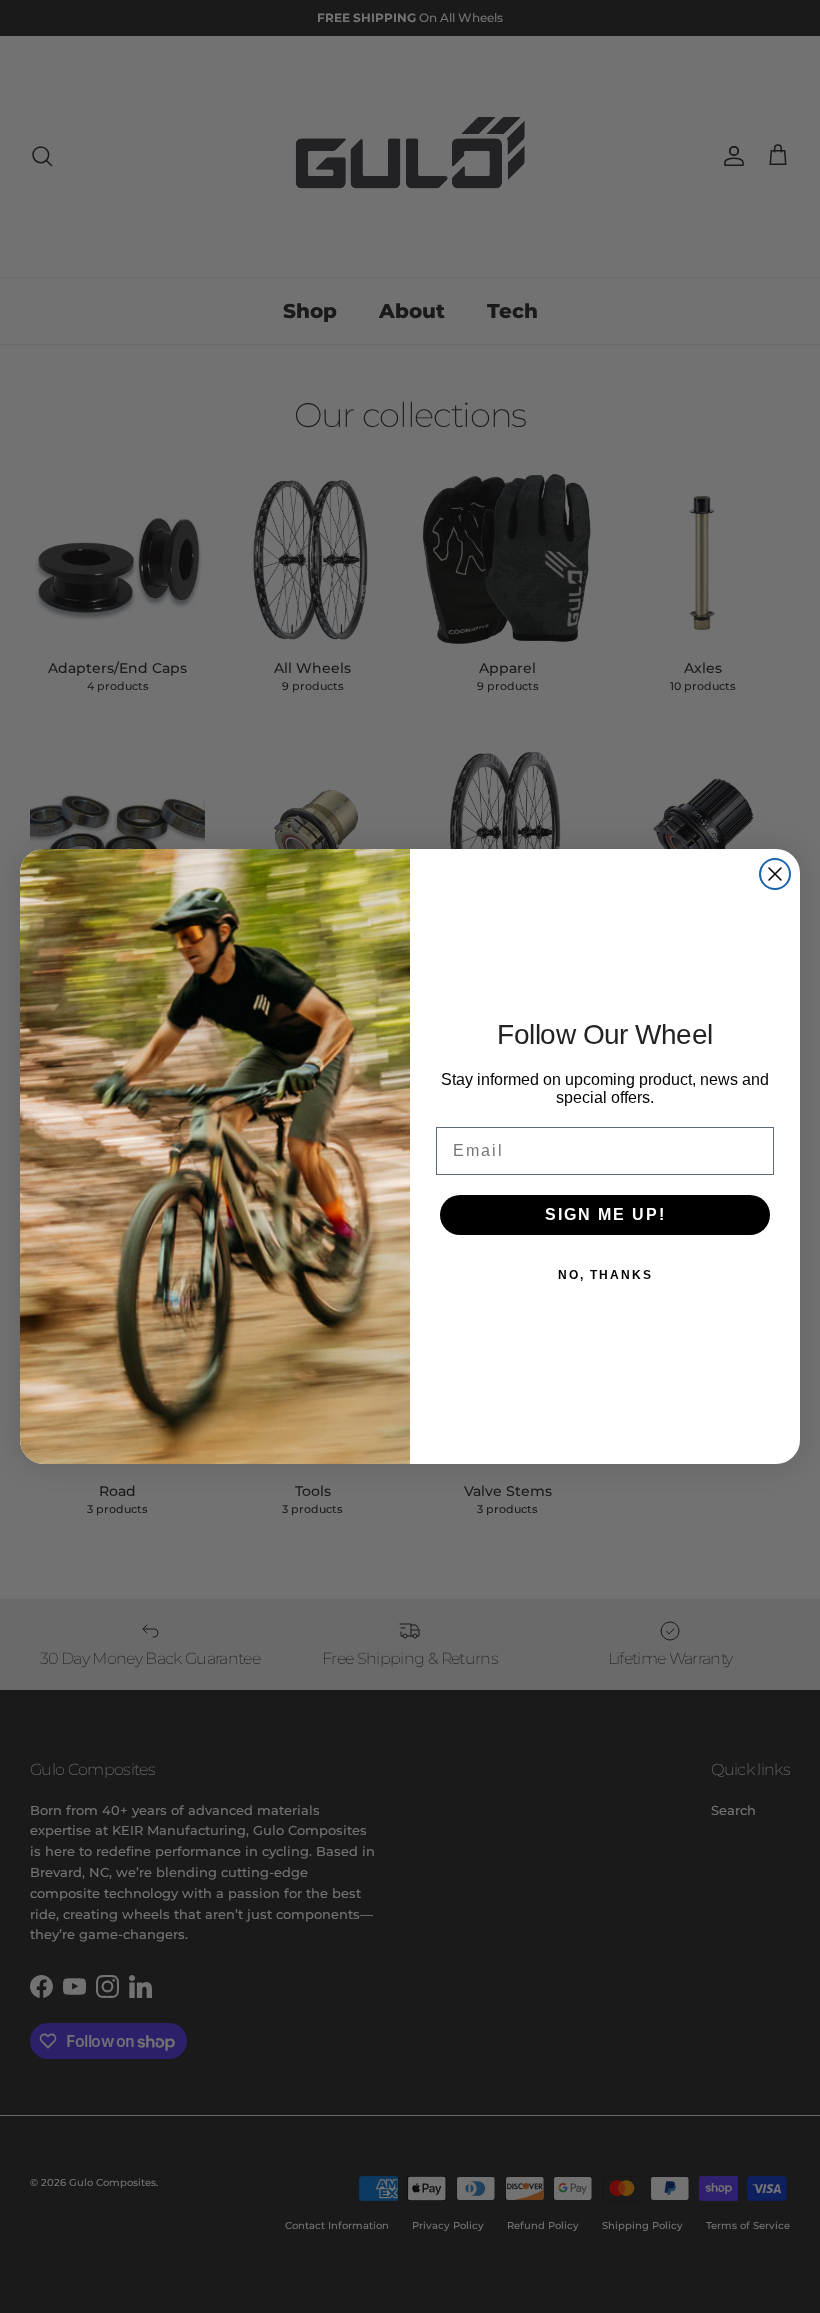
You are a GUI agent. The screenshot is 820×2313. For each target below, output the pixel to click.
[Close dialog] (775, 874)
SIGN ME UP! (605, 1214)
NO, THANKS (605, 1275)
